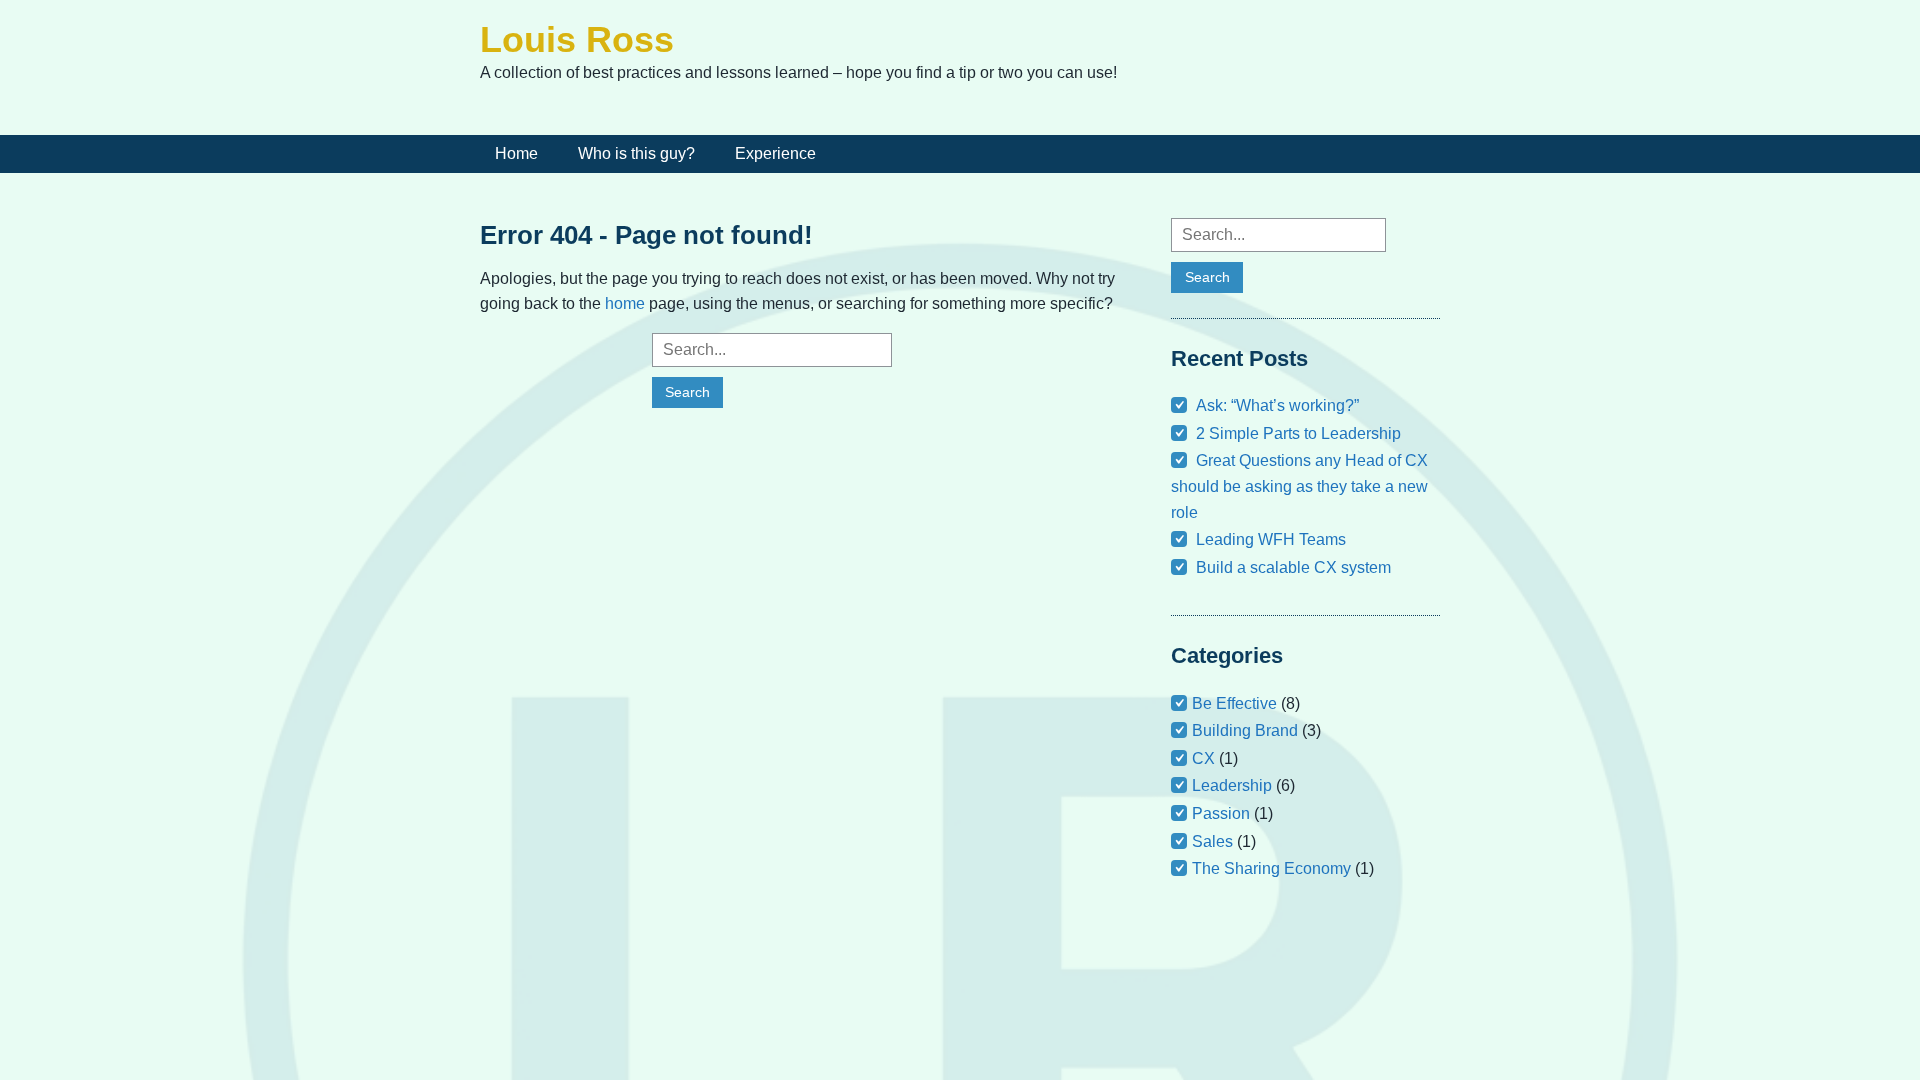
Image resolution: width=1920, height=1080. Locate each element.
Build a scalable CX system (1293, 567)
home (625, 303)
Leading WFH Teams (1271, 539)
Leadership (1232, 785)
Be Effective (1234, 703)
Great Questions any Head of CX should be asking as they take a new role (1299, 486)
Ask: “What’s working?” (1277, 405)
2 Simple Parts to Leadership (1298, 433)
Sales (1212, 841)
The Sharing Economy (1271, 868)
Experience (775, 153)
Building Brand (1245, 730)
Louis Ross (577, 39)
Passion (1221, 813)
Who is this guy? (636, 153)
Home (516, 153)
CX (1203, 758)
